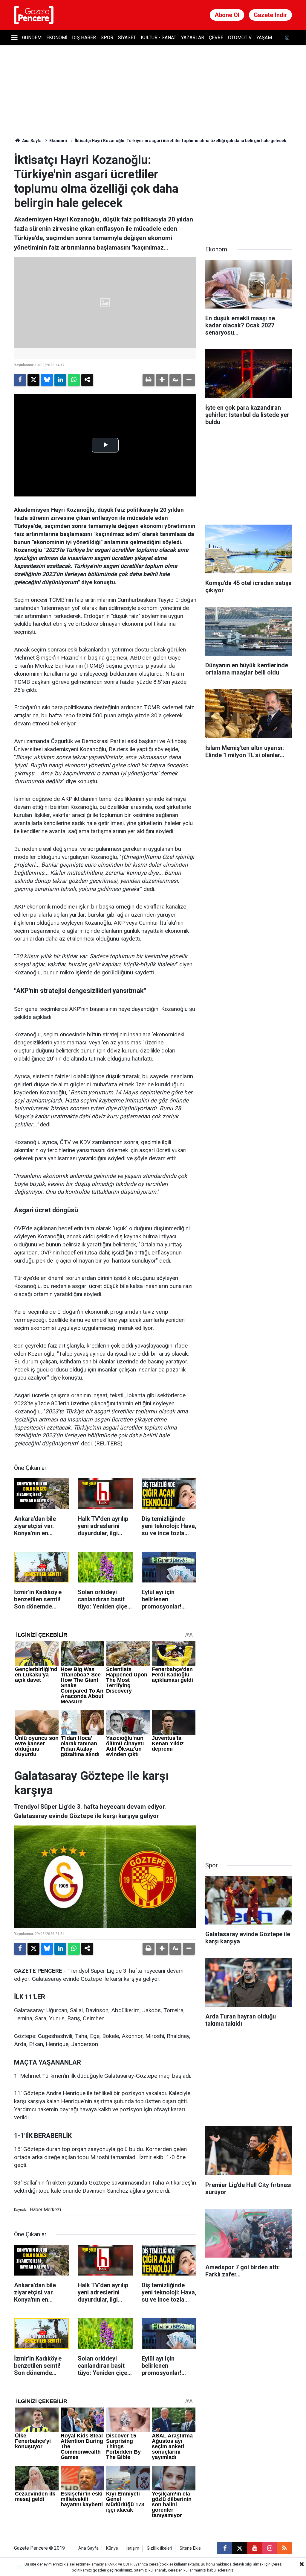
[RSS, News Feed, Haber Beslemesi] (284, 2548)
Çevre (216, 38)
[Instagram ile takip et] (270, 2548)
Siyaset (127, 38)
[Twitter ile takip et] (240, 2548)
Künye (112, 2548)
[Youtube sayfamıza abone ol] (255, 2548)
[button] (162, 380)
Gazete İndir (270, 15)
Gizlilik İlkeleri (159, 2548)
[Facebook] (20, 380)
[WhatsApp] (74, 380)
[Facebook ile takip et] (225, 2548)
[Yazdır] (149, 380)
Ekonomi (57, 38)
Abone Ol (227, 15)
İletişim (132, 2548)
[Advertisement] (250, 190)
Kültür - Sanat (159, 38)
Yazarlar (193, 38)
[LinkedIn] (60, 380)
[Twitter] (33, 380)
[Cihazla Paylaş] (87, 380)
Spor (107, 38)
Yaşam (264, 38)
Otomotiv (240, 38)
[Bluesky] (47, 380)
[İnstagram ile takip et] (287, 38)
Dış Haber (84, 38)
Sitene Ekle (190, 2548)
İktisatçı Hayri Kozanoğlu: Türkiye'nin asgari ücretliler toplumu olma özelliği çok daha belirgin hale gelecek (180, 141)
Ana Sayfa (31, 141)
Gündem (32, 38)
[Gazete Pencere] (34, 15)
